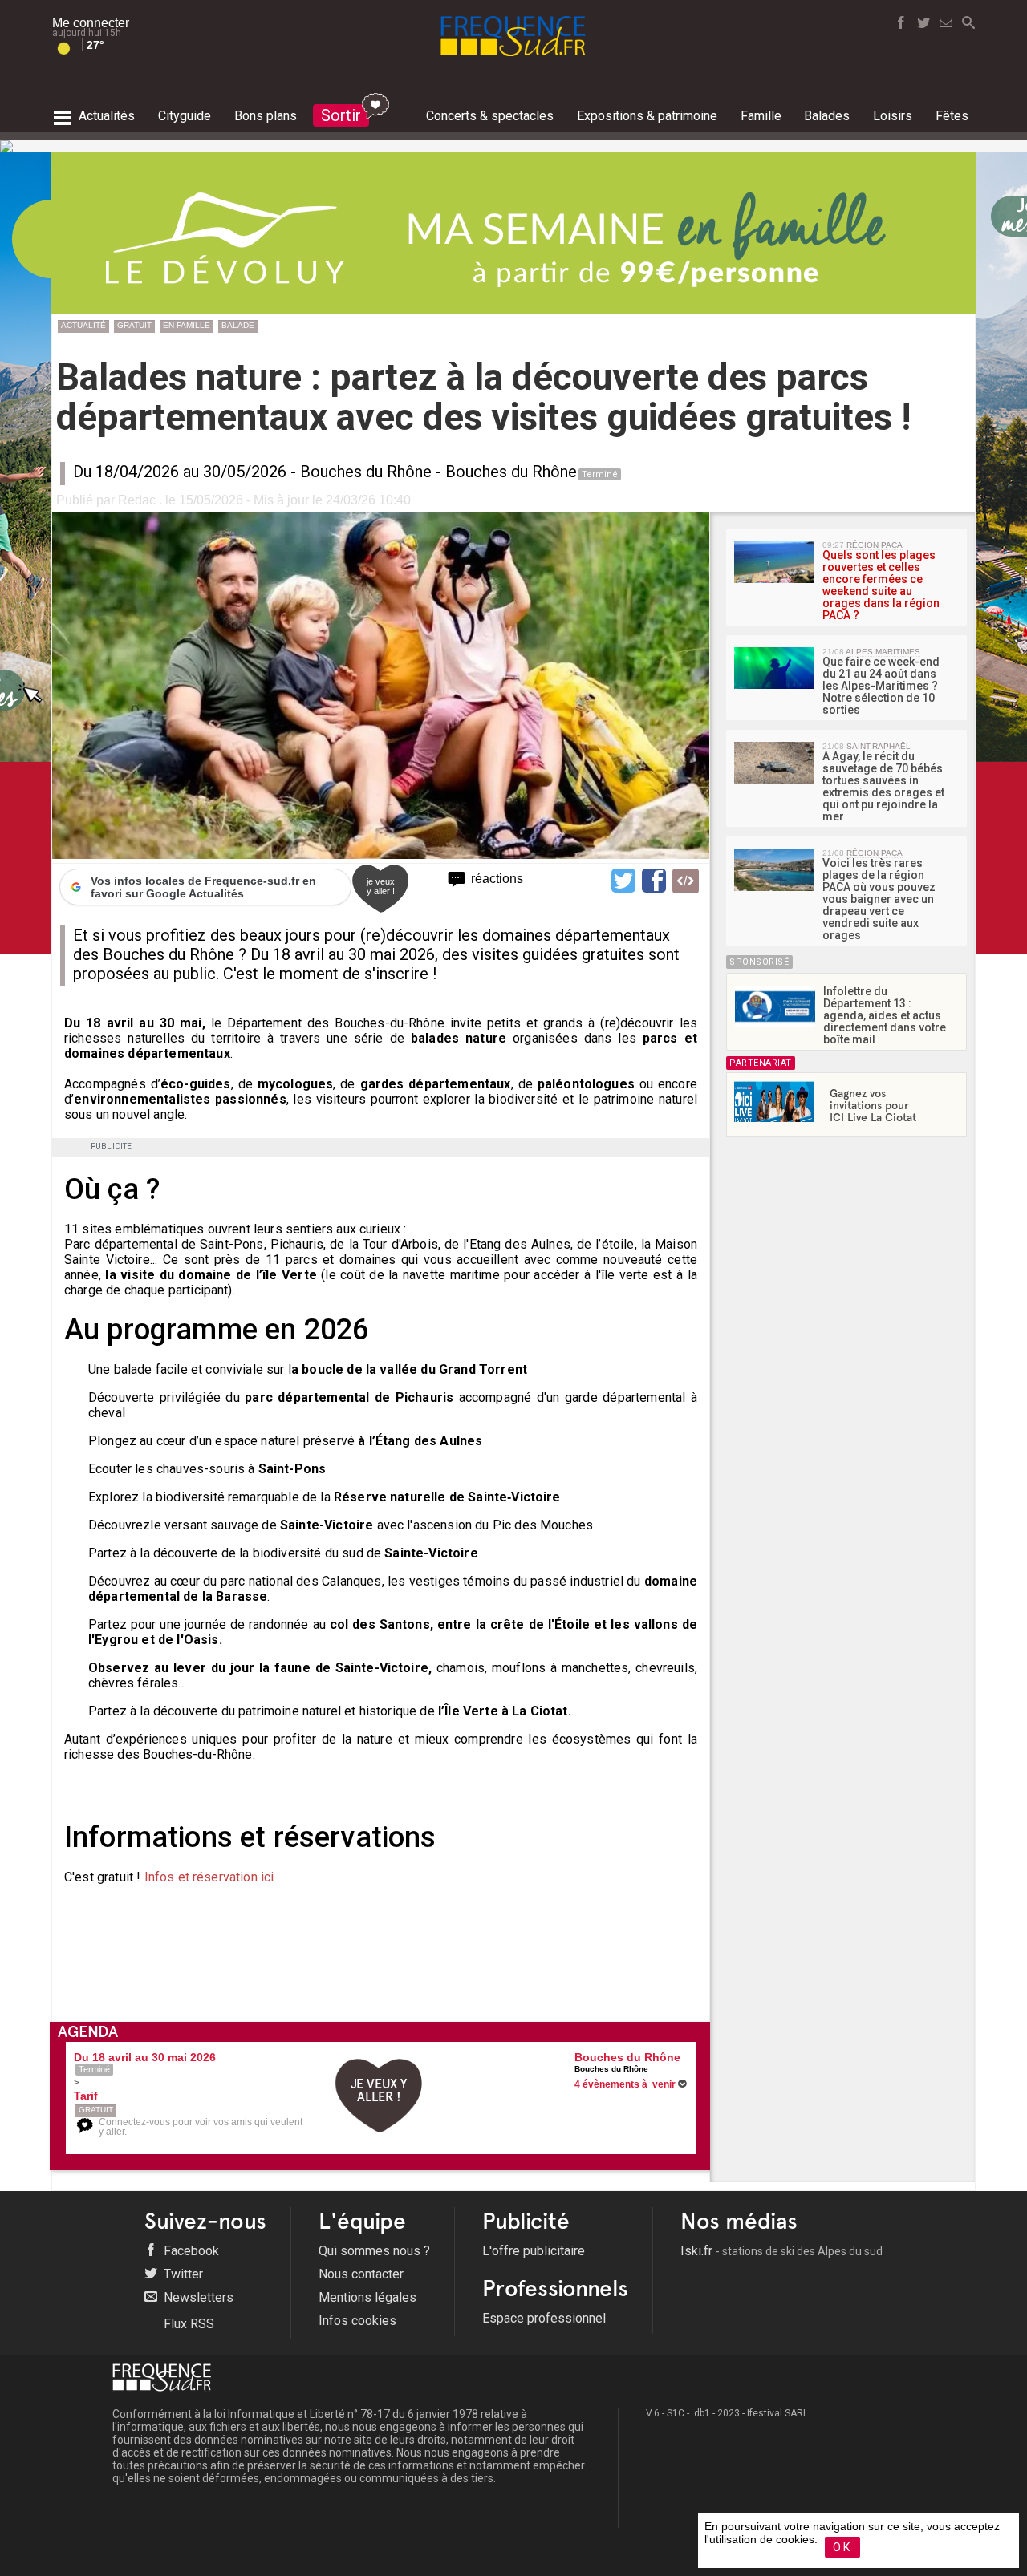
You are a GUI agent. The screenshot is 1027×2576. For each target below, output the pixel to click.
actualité (83, 325)
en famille (187, 325)
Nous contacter (361, 2274)
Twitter (182, 2274)
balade (238, 325)
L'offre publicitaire (534, 2251)
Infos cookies (357, 2321)
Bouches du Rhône (366, 472)
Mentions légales (367, 2297)
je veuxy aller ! (381, 886)
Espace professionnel (544, 2318)
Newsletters (197, 2297)
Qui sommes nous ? (374, 2251)
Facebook (190, 2251)
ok (842, 2547)
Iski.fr (781, 2251)
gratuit (134, 325)
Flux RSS (187, 2324)
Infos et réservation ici (209, 1877)
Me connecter (91, 23)
